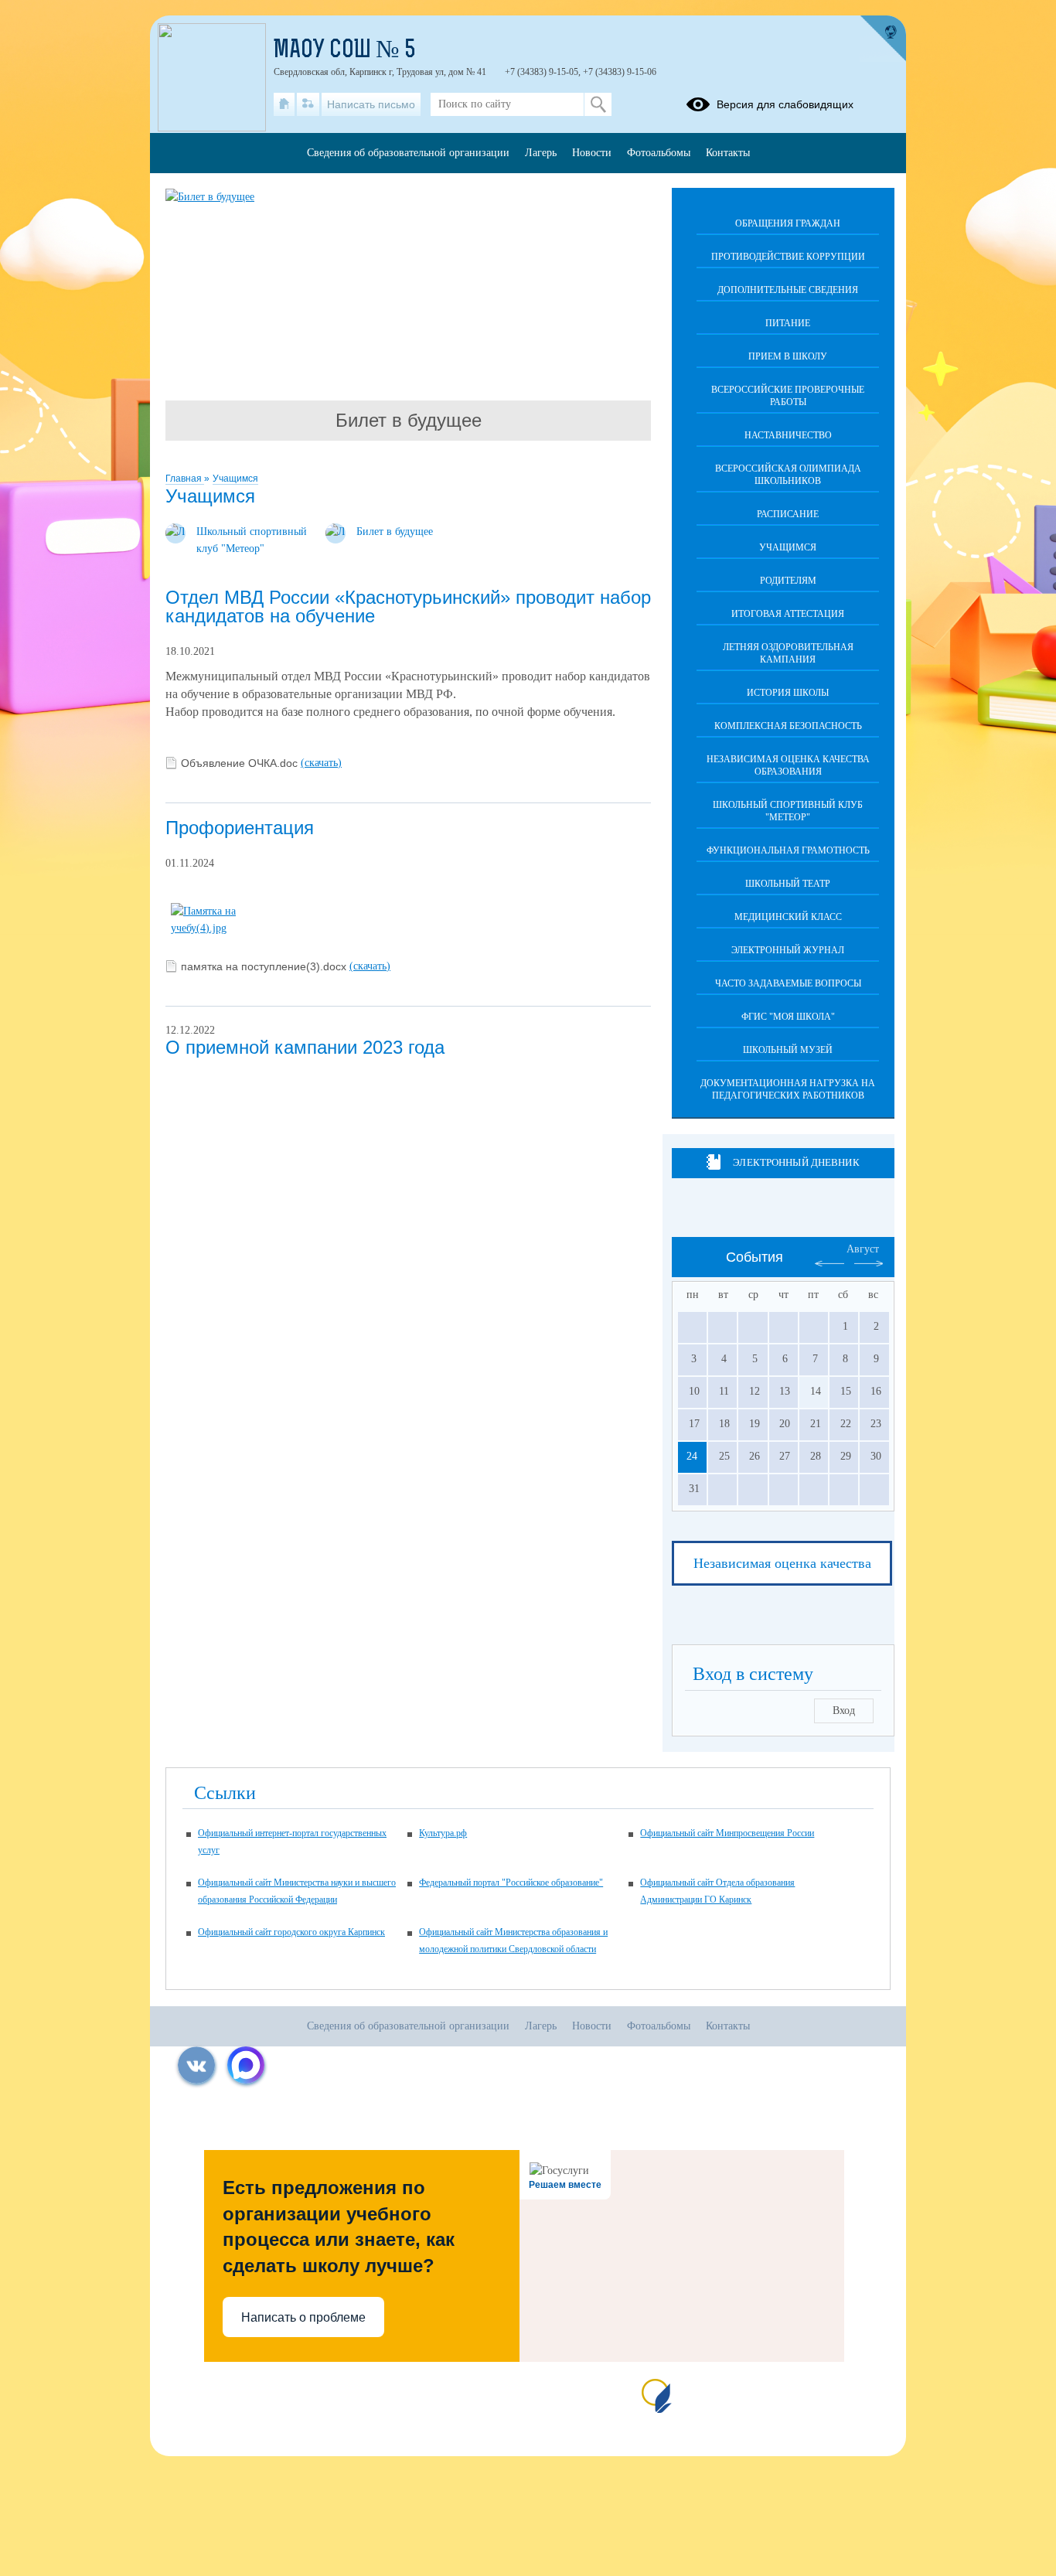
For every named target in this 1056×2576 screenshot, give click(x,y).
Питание (788, 323)
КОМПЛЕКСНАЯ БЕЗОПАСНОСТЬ (788, 726)
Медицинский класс (788, 917)
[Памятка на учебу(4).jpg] (225, 928)
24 (692, 1456)
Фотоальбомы (659, 153)
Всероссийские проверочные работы (788, 396)
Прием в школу (788, 356)
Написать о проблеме (303, 2317)
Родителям (788, 581)
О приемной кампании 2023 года (305, 1047)
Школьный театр (788, 884)
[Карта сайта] (308, 104)
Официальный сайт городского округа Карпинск (291, 1932)
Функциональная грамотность (788, 850)
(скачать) (321, 763)
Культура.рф (443, 1833)
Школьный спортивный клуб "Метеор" (788, 811)
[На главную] (284, 104)
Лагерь (541, 153)
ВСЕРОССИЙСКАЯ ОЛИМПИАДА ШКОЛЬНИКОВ (788, 475)
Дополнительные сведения (788, 290)
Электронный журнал (788, 950)
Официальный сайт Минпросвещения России (727, 1833)
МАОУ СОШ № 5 (345, 51)
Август (863, 1249)
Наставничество (788, 435)
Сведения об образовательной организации (408, 153)
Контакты (728, 153)
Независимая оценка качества (782, 1563)
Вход (844, 1711)
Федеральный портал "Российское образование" (511, 1883)
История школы (788, 693)
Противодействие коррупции (788, 257)
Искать (598, 104)
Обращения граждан (788, 223)
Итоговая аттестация (788, 614)
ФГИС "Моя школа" (788, 1017)
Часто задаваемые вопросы (788, 983)
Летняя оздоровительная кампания (788, 653)
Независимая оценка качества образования (788, 765)
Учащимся (235, 479)
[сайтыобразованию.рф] (883, 39)
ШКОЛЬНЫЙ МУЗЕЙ (788, 1050)
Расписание (788, 514)
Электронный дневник (796, 1162)
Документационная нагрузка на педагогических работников (788, 1089)
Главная (185, 479)
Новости (592, 153)
